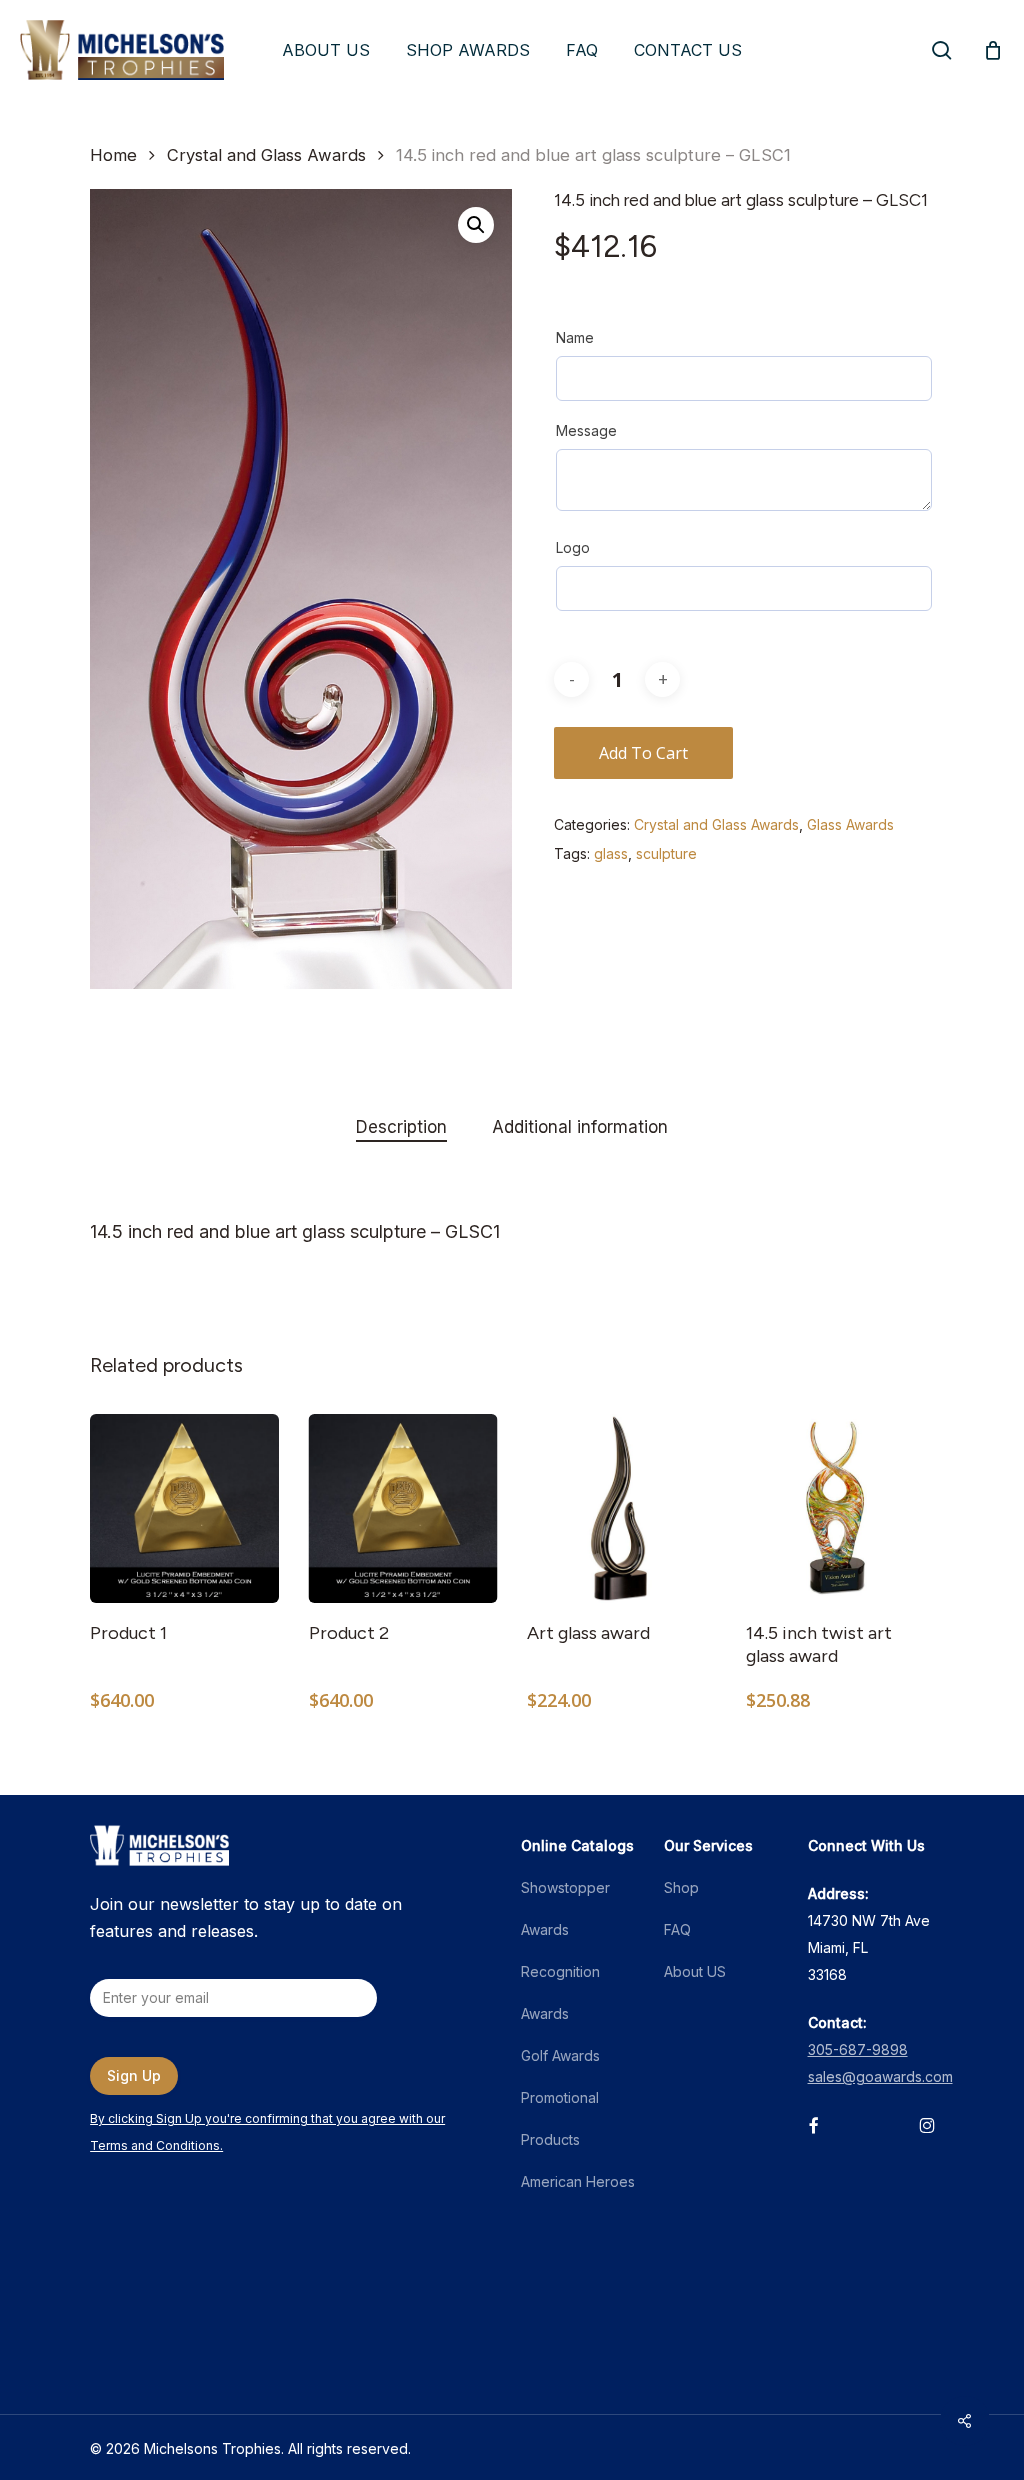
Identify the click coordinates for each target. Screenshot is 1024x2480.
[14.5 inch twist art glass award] (840, 1508)
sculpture (666, 853)
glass (611, 853)
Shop (681, 1887)
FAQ (677, 1929)
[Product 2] (403, 1508)
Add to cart (643, 753)
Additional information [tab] (580, 1127)
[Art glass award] (621, 1508)
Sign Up (134, 2075)
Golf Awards (560, 2055)
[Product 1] (184, 1508)
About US (695, 1971)
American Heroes (578, 2181)
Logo (573, 547)
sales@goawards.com (880, 2076)
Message (586, 430)
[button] (476, 225)
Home (113, 155)
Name (575, 337)
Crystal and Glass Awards (266, 155)
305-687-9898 (858, 2049)
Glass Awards (850, 824)
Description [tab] (401, 1127)
